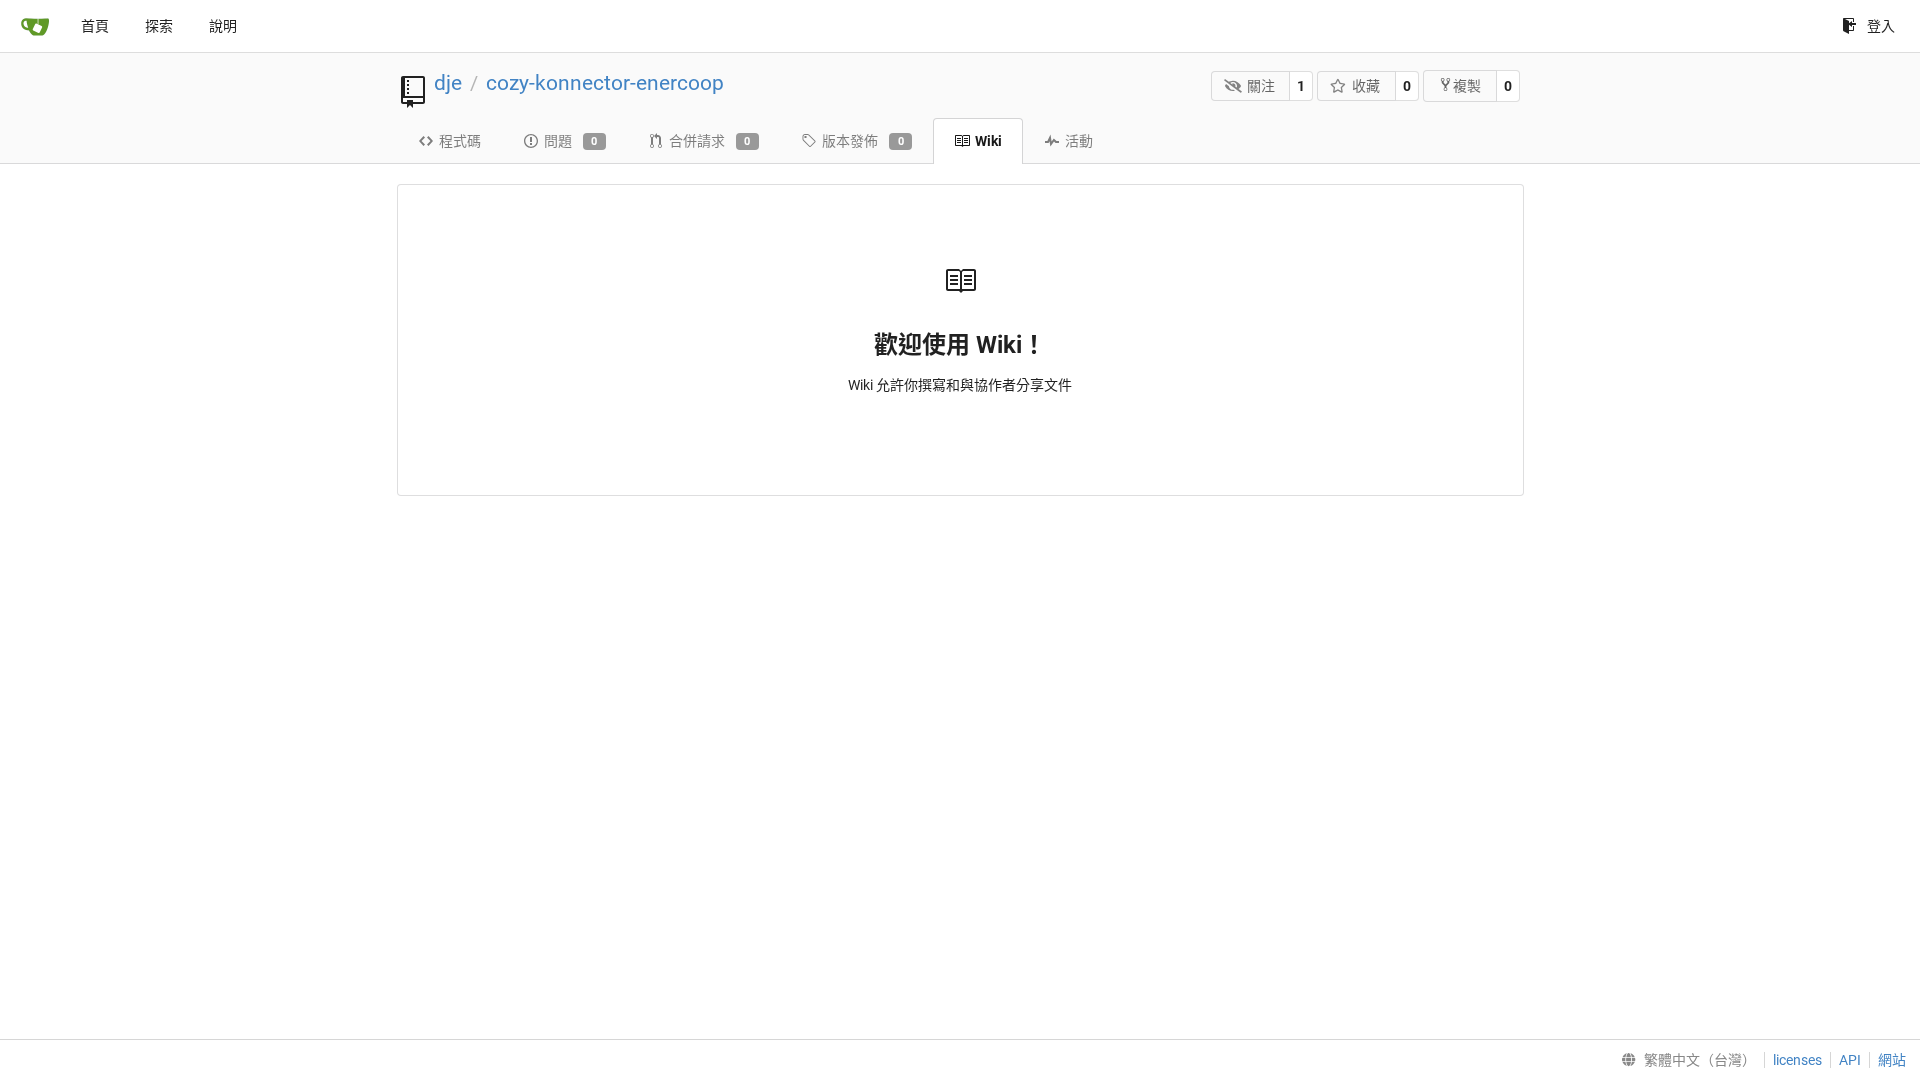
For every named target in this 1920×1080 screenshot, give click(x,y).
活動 (1079, 141)
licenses (1797, 1060)
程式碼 (460, 141)
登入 (1881, 26)
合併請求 (710, 141)
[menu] (1684, 1060)
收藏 (1366, 86)
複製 (1467, 86)
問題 (571, 141)
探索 (159, 26)
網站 (1892, 1060)
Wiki (988, 141)
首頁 (95, 26)
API (1850, 1060)
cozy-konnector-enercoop (605, 83)
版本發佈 (863, 141)
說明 (223, 26)
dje (448, 83)
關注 (1261, 86)
